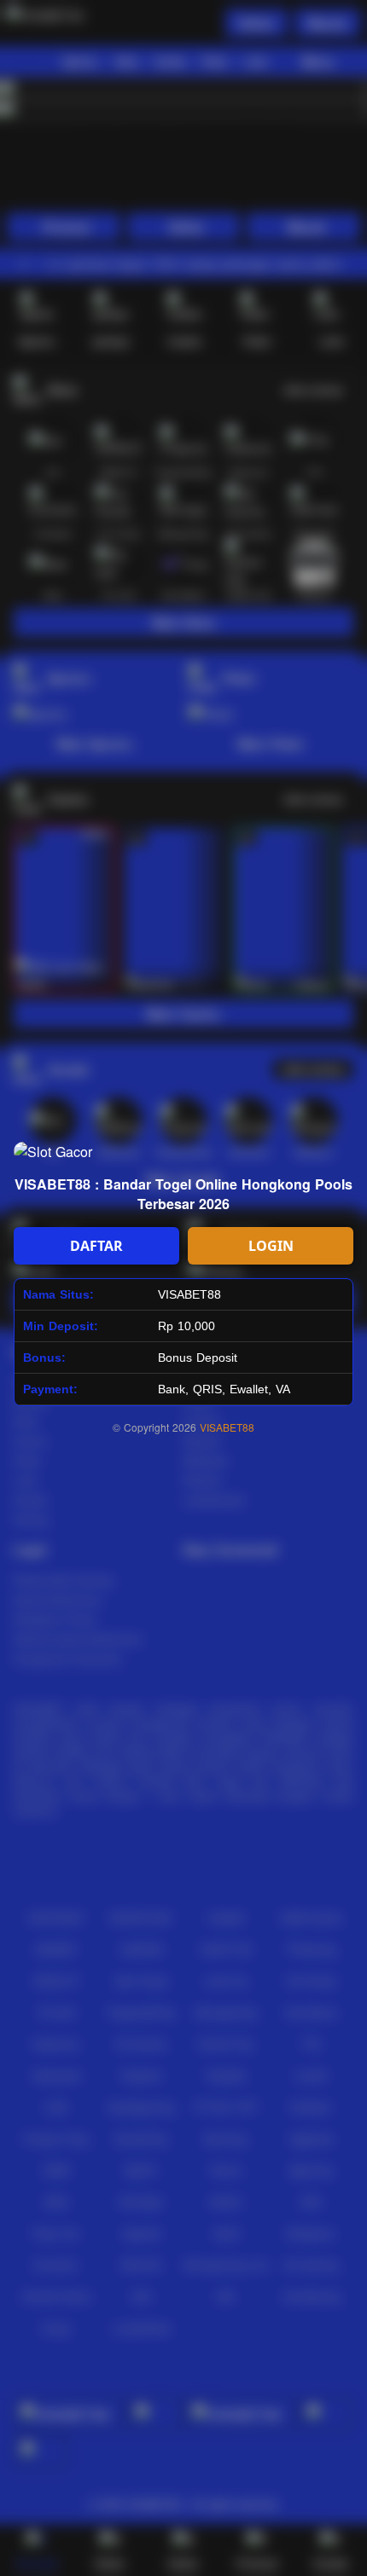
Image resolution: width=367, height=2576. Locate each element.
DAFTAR (96, 1246)
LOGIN (271, 1246)
